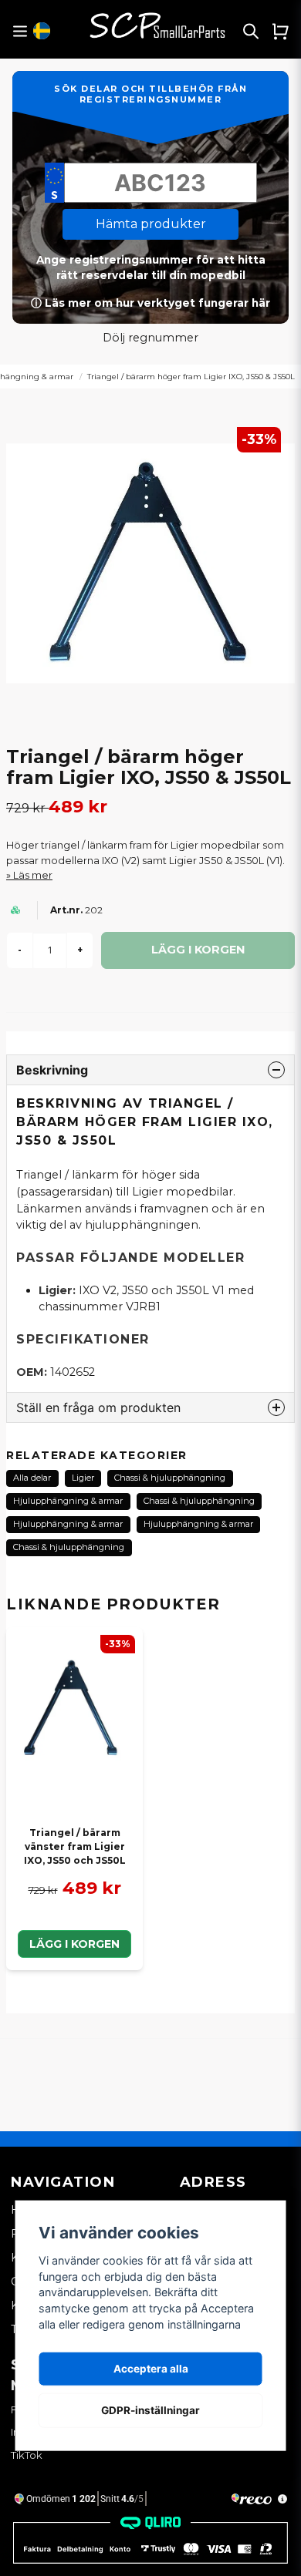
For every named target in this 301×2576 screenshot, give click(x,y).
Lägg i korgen (74, 1944)
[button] (42, 31)
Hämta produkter (151, 224)
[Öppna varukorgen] (280, 31)
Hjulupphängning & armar (68, 1501)
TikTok (27, 2455)
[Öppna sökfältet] (251, 31)
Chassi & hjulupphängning (170, 1478)
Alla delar (32, 1478)
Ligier (83, 1478)
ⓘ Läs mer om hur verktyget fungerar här (150, 303)
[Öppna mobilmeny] (20, 31)
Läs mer (33, 875)
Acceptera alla (151, 2369)
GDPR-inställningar (150, 2410)
